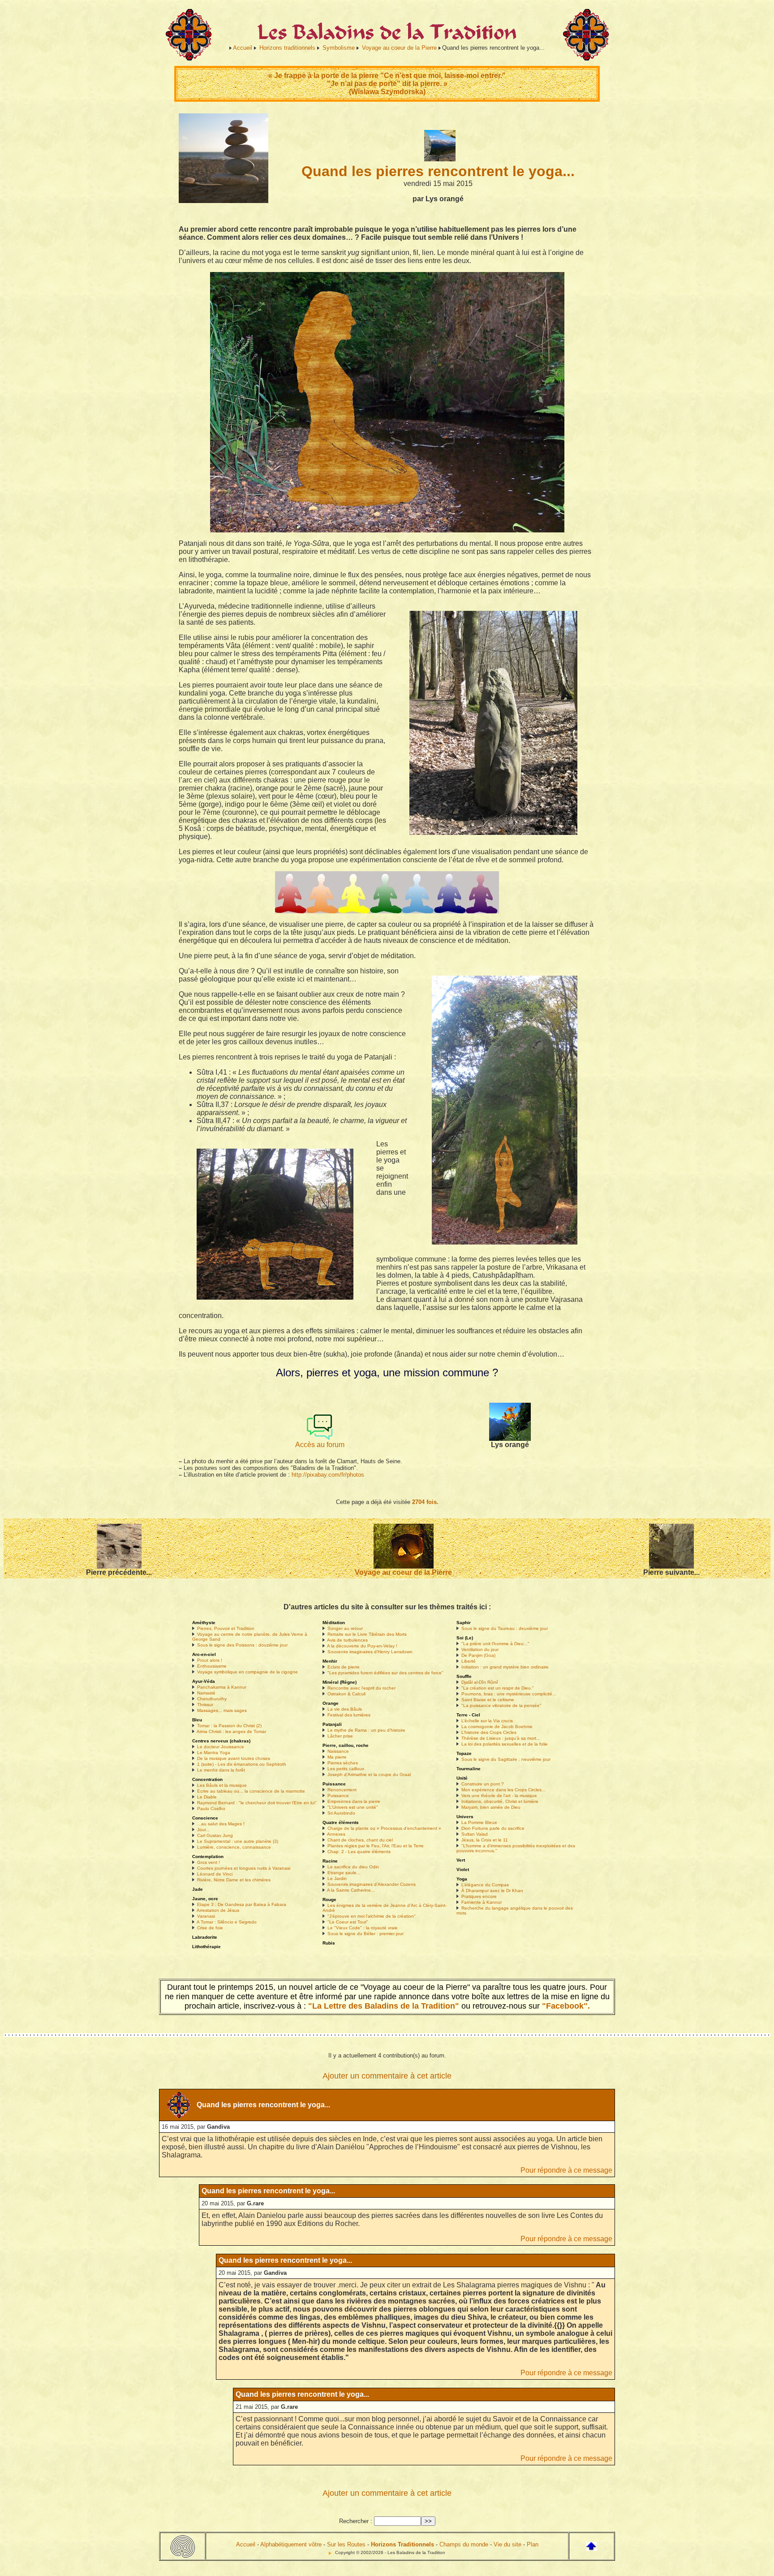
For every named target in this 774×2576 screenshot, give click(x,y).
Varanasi (206, 1916)
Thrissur (205, 1705)
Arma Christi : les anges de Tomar (231, 1731)
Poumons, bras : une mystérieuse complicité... (509, 1694)
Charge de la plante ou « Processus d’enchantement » (384, 1828)
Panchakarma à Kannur (222, 1687)
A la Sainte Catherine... (351, 1890)
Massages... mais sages (222, 1710)
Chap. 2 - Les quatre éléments (359, 1852)
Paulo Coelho (211, 1809)
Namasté (206, 1693)
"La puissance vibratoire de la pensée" (501, 1705)
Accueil (243, 48)
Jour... (203, 1830)
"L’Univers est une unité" (353, 1807)
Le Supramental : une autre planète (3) (238, 1841)
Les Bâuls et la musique (222, 1785)
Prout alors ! (210, 1660)
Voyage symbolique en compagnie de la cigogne (247, 1672)
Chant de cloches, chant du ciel (360, 1840)
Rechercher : (356, 2521)
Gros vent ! (209, 1862)
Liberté (469, 1661)
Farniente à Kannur (482, 1902)
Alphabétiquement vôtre (291, 2544)
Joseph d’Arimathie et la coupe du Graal (369, 1774)
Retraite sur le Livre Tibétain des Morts (367, 1634)
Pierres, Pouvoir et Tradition (226, 1628)
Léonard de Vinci (215, 1874)
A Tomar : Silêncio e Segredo (227, 1922)
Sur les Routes (346, 2544)
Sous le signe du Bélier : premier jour (365, 1934)
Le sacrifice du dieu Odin (353, 1867)
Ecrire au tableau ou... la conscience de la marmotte (251, 1791)
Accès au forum (320, 1445)
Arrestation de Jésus (218, 1910)
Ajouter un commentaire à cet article (387, 2076)
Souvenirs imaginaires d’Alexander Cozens (372, 1884)
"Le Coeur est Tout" (348, 1922)
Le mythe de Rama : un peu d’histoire (366, 1730)
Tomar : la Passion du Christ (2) (229, 1726)
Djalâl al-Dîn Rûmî (480, 1682)
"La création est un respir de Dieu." (498, 1688)
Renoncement (342, 1790)
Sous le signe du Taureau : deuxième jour (505, 1628)
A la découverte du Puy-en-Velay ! (362, 1646)
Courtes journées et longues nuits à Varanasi (244, 1868)
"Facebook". (565, 2006)
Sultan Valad (475, 1834)
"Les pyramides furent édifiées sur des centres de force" (385, 1673)
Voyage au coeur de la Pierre (399, 48)
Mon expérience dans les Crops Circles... (503, 1790)
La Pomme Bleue (479, 1822)
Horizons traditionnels (287, 48)
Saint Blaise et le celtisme (488, 1700)
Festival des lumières (349, 1715)
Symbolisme (339, 48)
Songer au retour (345, 1628)
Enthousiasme (212, 1666)
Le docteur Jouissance (221, 1747)
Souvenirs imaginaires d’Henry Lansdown (370, 1652)
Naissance (338, 1751)
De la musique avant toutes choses (234, 1758)
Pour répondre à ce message (566, 2170)
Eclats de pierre (344, 1667)
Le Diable (207, 1797)
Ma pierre (337, 1757)
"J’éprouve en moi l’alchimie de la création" (372, 1916)
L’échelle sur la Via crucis (487, 1721)
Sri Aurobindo (341, 1813)
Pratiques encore (479, 1896)
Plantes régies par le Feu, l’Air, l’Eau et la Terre (376, 1846)
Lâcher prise (340, 1736)
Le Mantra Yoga (214, 1753)
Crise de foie (210, 1928)
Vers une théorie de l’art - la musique (499, 1796)
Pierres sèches (343, 1763)
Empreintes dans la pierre (354, 1801)
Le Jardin (337, 1878)
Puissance (338, 1796)
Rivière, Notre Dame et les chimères (234, 1880)
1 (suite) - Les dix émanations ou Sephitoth (242, 1764)
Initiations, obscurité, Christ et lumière (500, 1801)
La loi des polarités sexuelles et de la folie (505, 1744)
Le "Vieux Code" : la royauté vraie (363, 1928)
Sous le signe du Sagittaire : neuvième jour (506, 1759)
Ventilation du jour (480, 1649)
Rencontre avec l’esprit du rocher (361, 1688)
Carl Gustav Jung (215, 1835)
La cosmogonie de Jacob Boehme (497, 1727)
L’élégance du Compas (485, 1885)
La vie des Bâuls (345, 1709)
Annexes (336, 1834)
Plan (533, 2544)
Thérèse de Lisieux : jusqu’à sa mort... (501, 1738)
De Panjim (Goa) (478, 1655)
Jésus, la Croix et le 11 (485, 1840)
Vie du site (507, 2544)
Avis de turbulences (347, 1640)
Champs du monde (464, 2544)
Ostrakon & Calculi (346, 1694)
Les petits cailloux (346, 1769)
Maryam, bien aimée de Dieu (491, 1807)
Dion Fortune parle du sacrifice (493, 1828)
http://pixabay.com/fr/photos (328, 1475)
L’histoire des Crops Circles (489, 1732)
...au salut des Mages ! (221, 1824)
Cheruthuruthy (212, 1699)
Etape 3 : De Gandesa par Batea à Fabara (242, 1904)
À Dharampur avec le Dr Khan (492, 1891)
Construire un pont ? (483, 1784)
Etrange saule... (344, 1873)
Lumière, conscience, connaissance (234, 1847)
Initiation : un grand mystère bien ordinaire (505, 1667)
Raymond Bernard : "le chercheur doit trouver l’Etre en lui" (257, 1803)
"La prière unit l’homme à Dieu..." (495, 1644)
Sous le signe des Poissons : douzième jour (242, 1645)
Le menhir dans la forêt (221, 1770)
